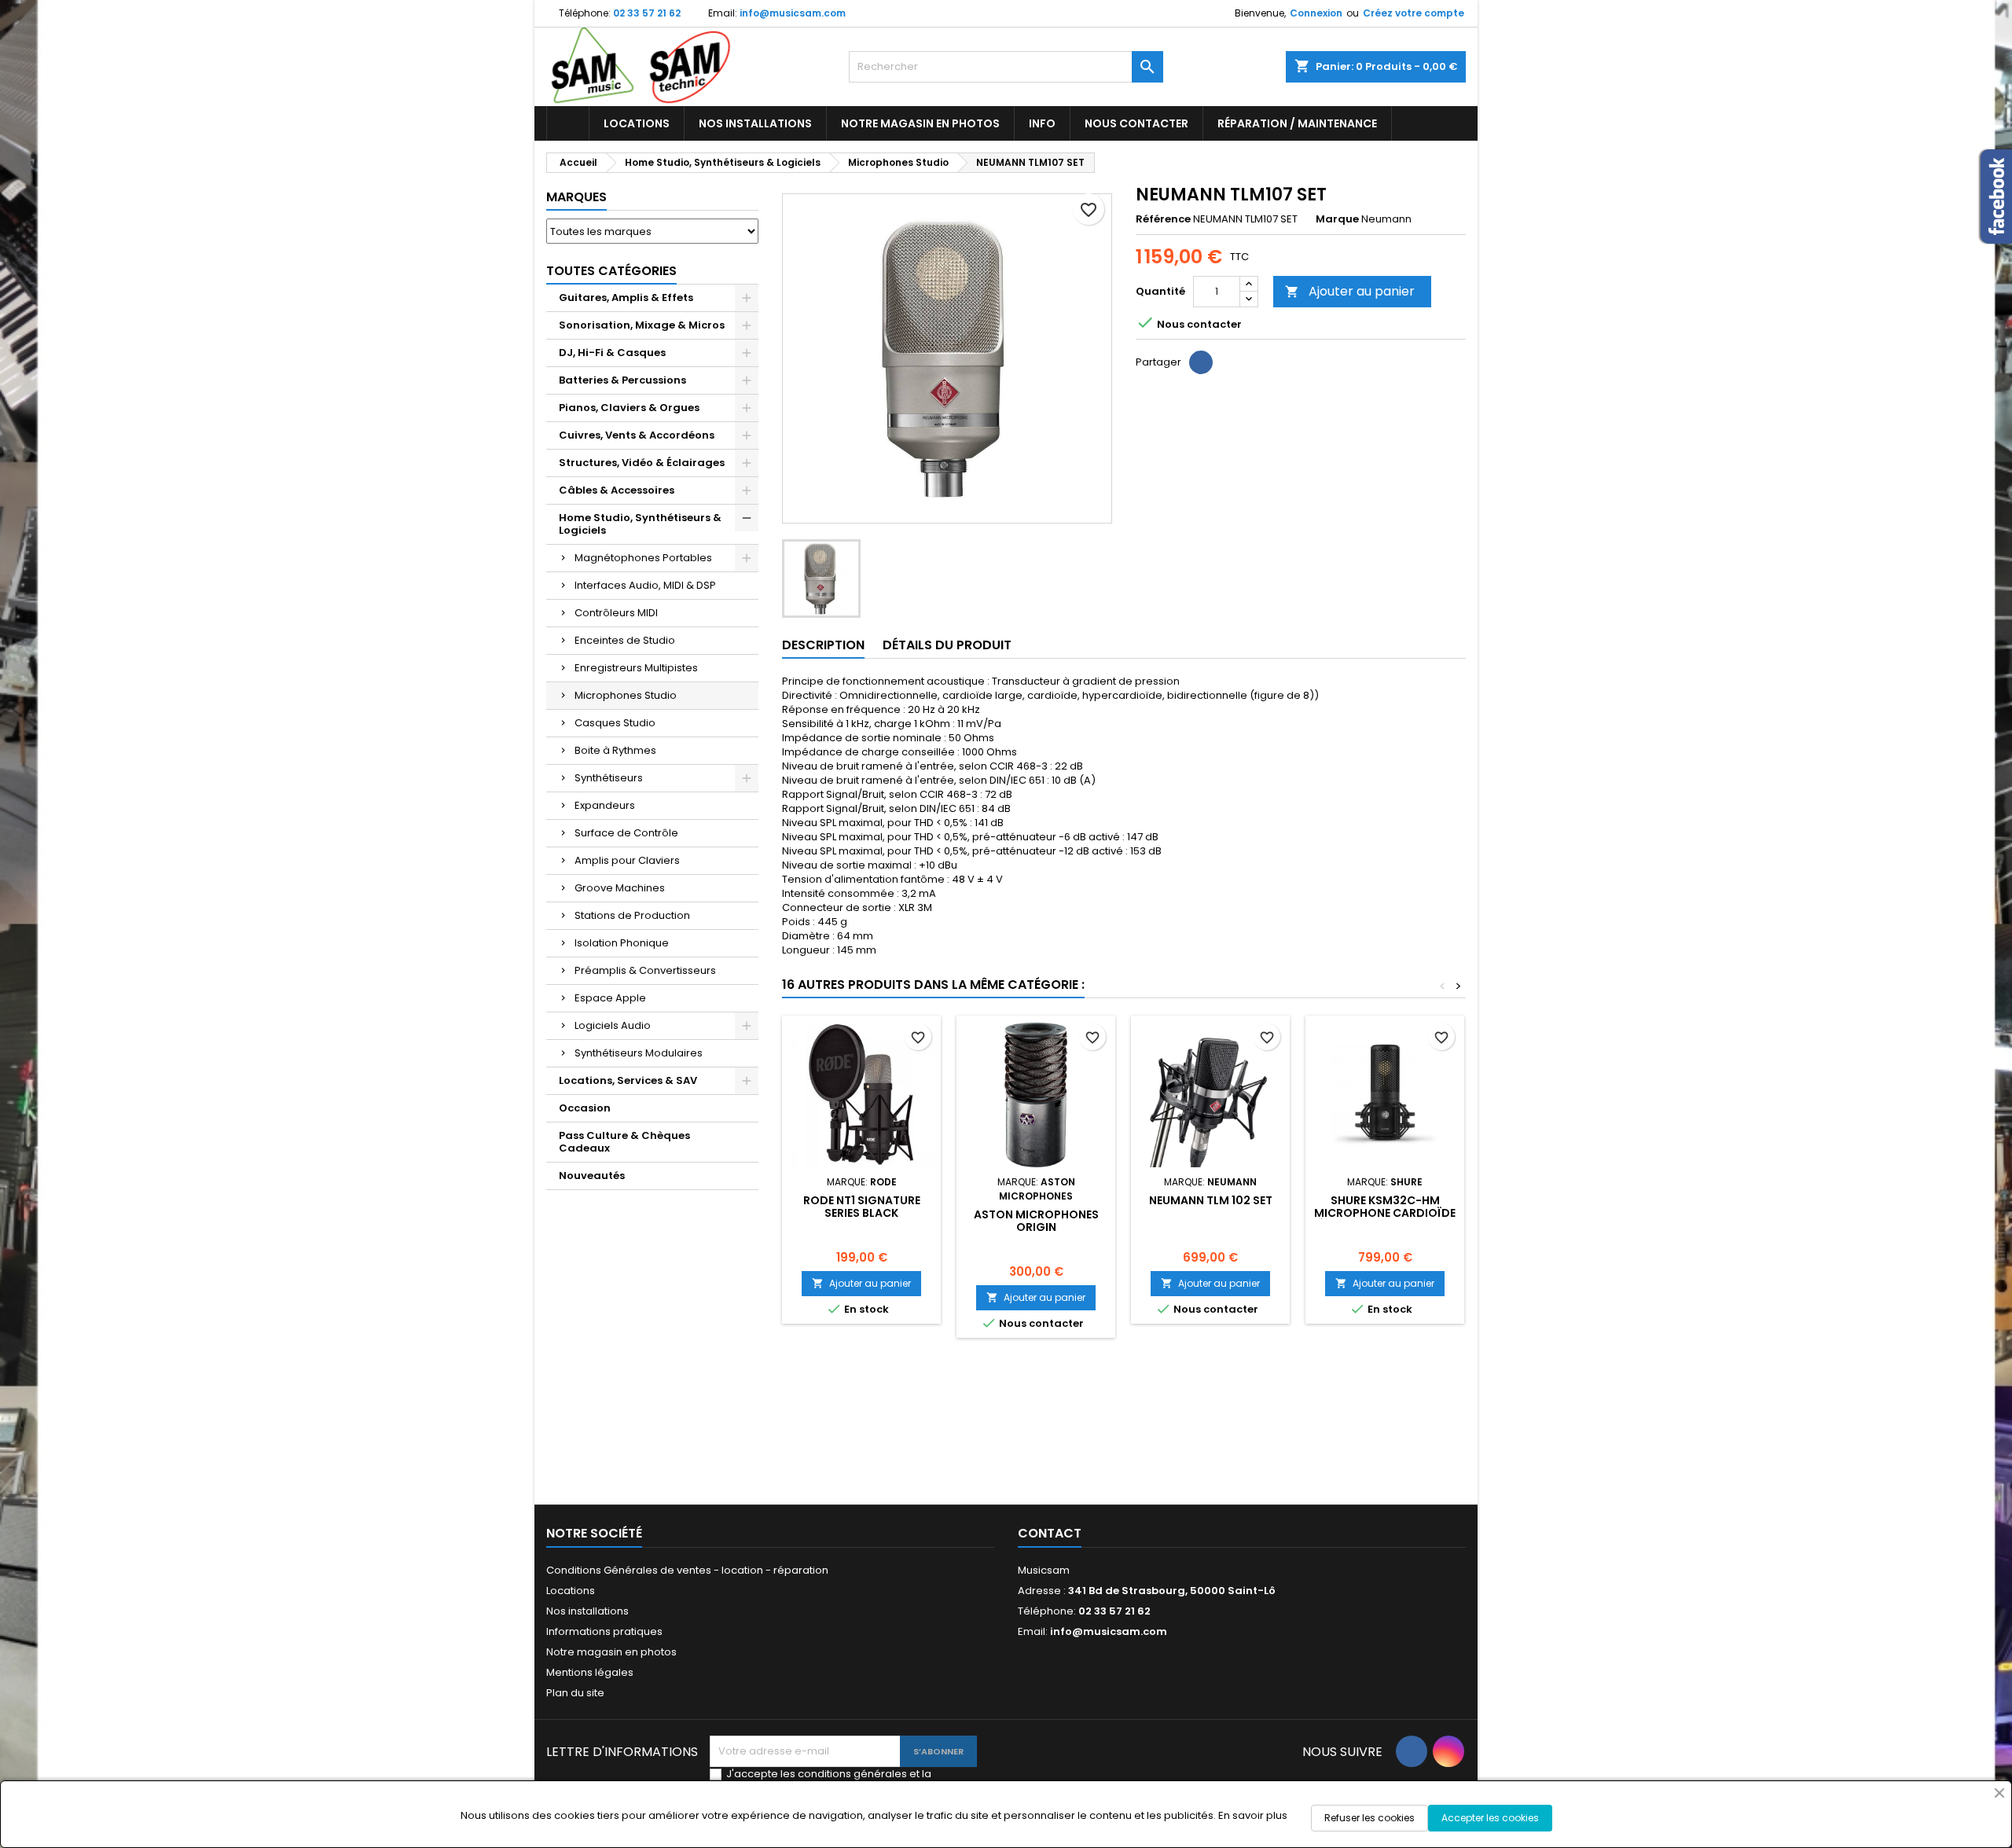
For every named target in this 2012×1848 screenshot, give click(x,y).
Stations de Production (632, 915)
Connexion (1316, 13)
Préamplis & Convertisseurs (645, 970)
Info (1042, 123)
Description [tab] (823, 645)
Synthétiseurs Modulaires (639, 1053)
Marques (576, 197)
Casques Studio (615, 723)
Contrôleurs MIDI (616, 613)
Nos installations (755, 123)
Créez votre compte (1414, 13)
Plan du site (575, 1693)
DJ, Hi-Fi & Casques (612, 353)
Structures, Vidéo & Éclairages (642, 463)
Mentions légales (590, 1672)
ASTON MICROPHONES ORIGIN (1036, 1221)
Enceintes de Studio (625, 640)
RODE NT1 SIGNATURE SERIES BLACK (862, 1207)
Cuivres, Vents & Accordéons (637, 435)
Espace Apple (610, 998)
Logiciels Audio (613, 1025)
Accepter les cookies (1490, 1818)
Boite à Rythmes (615, 750)
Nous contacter (1136, 123)
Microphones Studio (626, 695)
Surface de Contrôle (626, 833)
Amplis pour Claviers (627, 860)
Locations (637, 123)
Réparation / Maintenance (1297, 123)
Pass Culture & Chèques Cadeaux (624, 1142)
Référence (1163, 219)
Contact (1050, 1533)
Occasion (585, 1108)
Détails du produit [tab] (947, 645)
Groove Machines (620, 888)
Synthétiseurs (609, 778)
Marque (1337, 219)
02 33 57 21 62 (647, 13)
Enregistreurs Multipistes (636, 668)
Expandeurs (605, 805)
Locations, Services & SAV (628, 1080)
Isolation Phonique (622, 943)
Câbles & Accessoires (617, 490)
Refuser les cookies (1369, 1818)
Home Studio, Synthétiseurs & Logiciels (640, 524)
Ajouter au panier (1350, 291)
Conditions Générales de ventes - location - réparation (687, 1570)
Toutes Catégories (611, 271)
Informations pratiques (604, 1631)
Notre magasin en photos (920, 123)
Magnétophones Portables (643, 558)
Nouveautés (592, 1176)
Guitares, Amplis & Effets (626, 298)
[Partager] (1201, 362)
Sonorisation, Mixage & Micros (642, 325)
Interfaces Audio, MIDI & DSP (645, 585)
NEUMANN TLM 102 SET (1211, 1200)
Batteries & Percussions (622, 380)
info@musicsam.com (793, 13)
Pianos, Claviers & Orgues (629, 408)
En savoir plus (1253, 1815)
